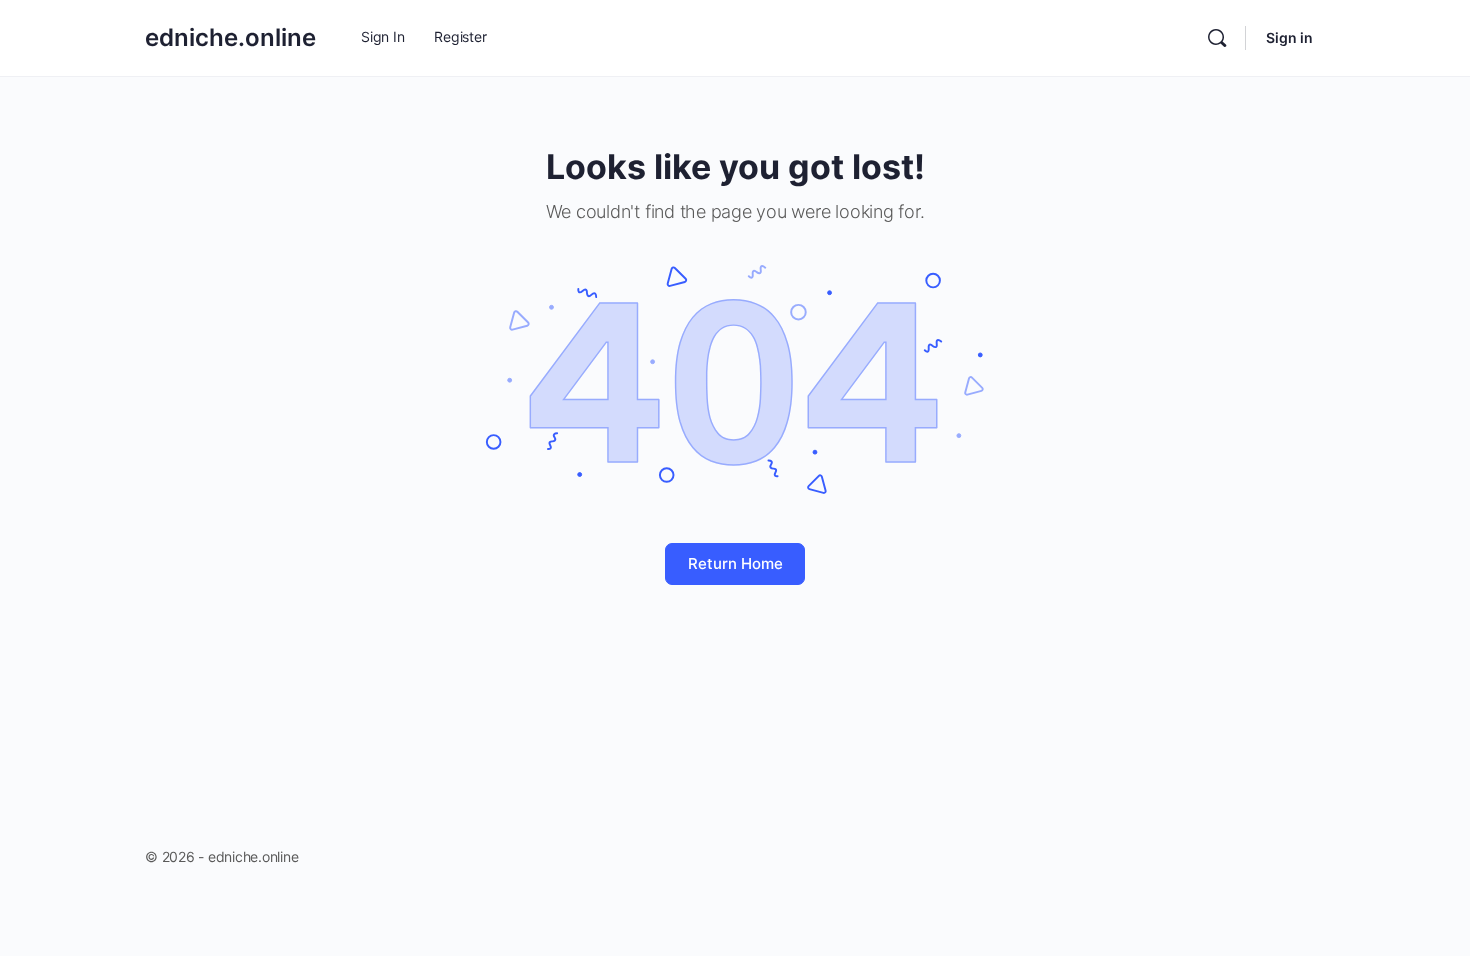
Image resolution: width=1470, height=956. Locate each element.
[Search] (1217, 38)
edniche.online (230, 37)
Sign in (1289, 37)
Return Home (735, 563)
